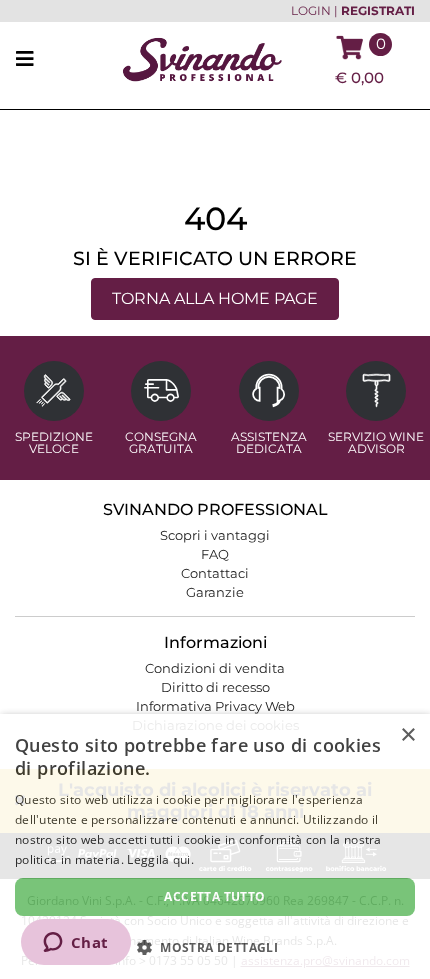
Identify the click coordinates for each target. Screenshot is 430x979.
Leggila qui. (160, 859)
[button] (215, 946)
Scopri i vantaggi (215, 535)
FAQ (215, 554)
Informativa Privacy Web (215, 706)
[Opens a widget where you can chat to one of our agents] (75, 944)
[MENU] (31, 60)
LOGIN (311, 11)
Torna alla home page (215, 298)
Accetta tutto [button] (214, 896)
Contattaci (215, 573)
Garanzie (215, 592)
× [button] (407, 735)
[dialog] (215, 846)
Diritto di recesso (215, 687)
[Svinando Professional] (202, 58)
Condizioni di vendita (215, 668)
